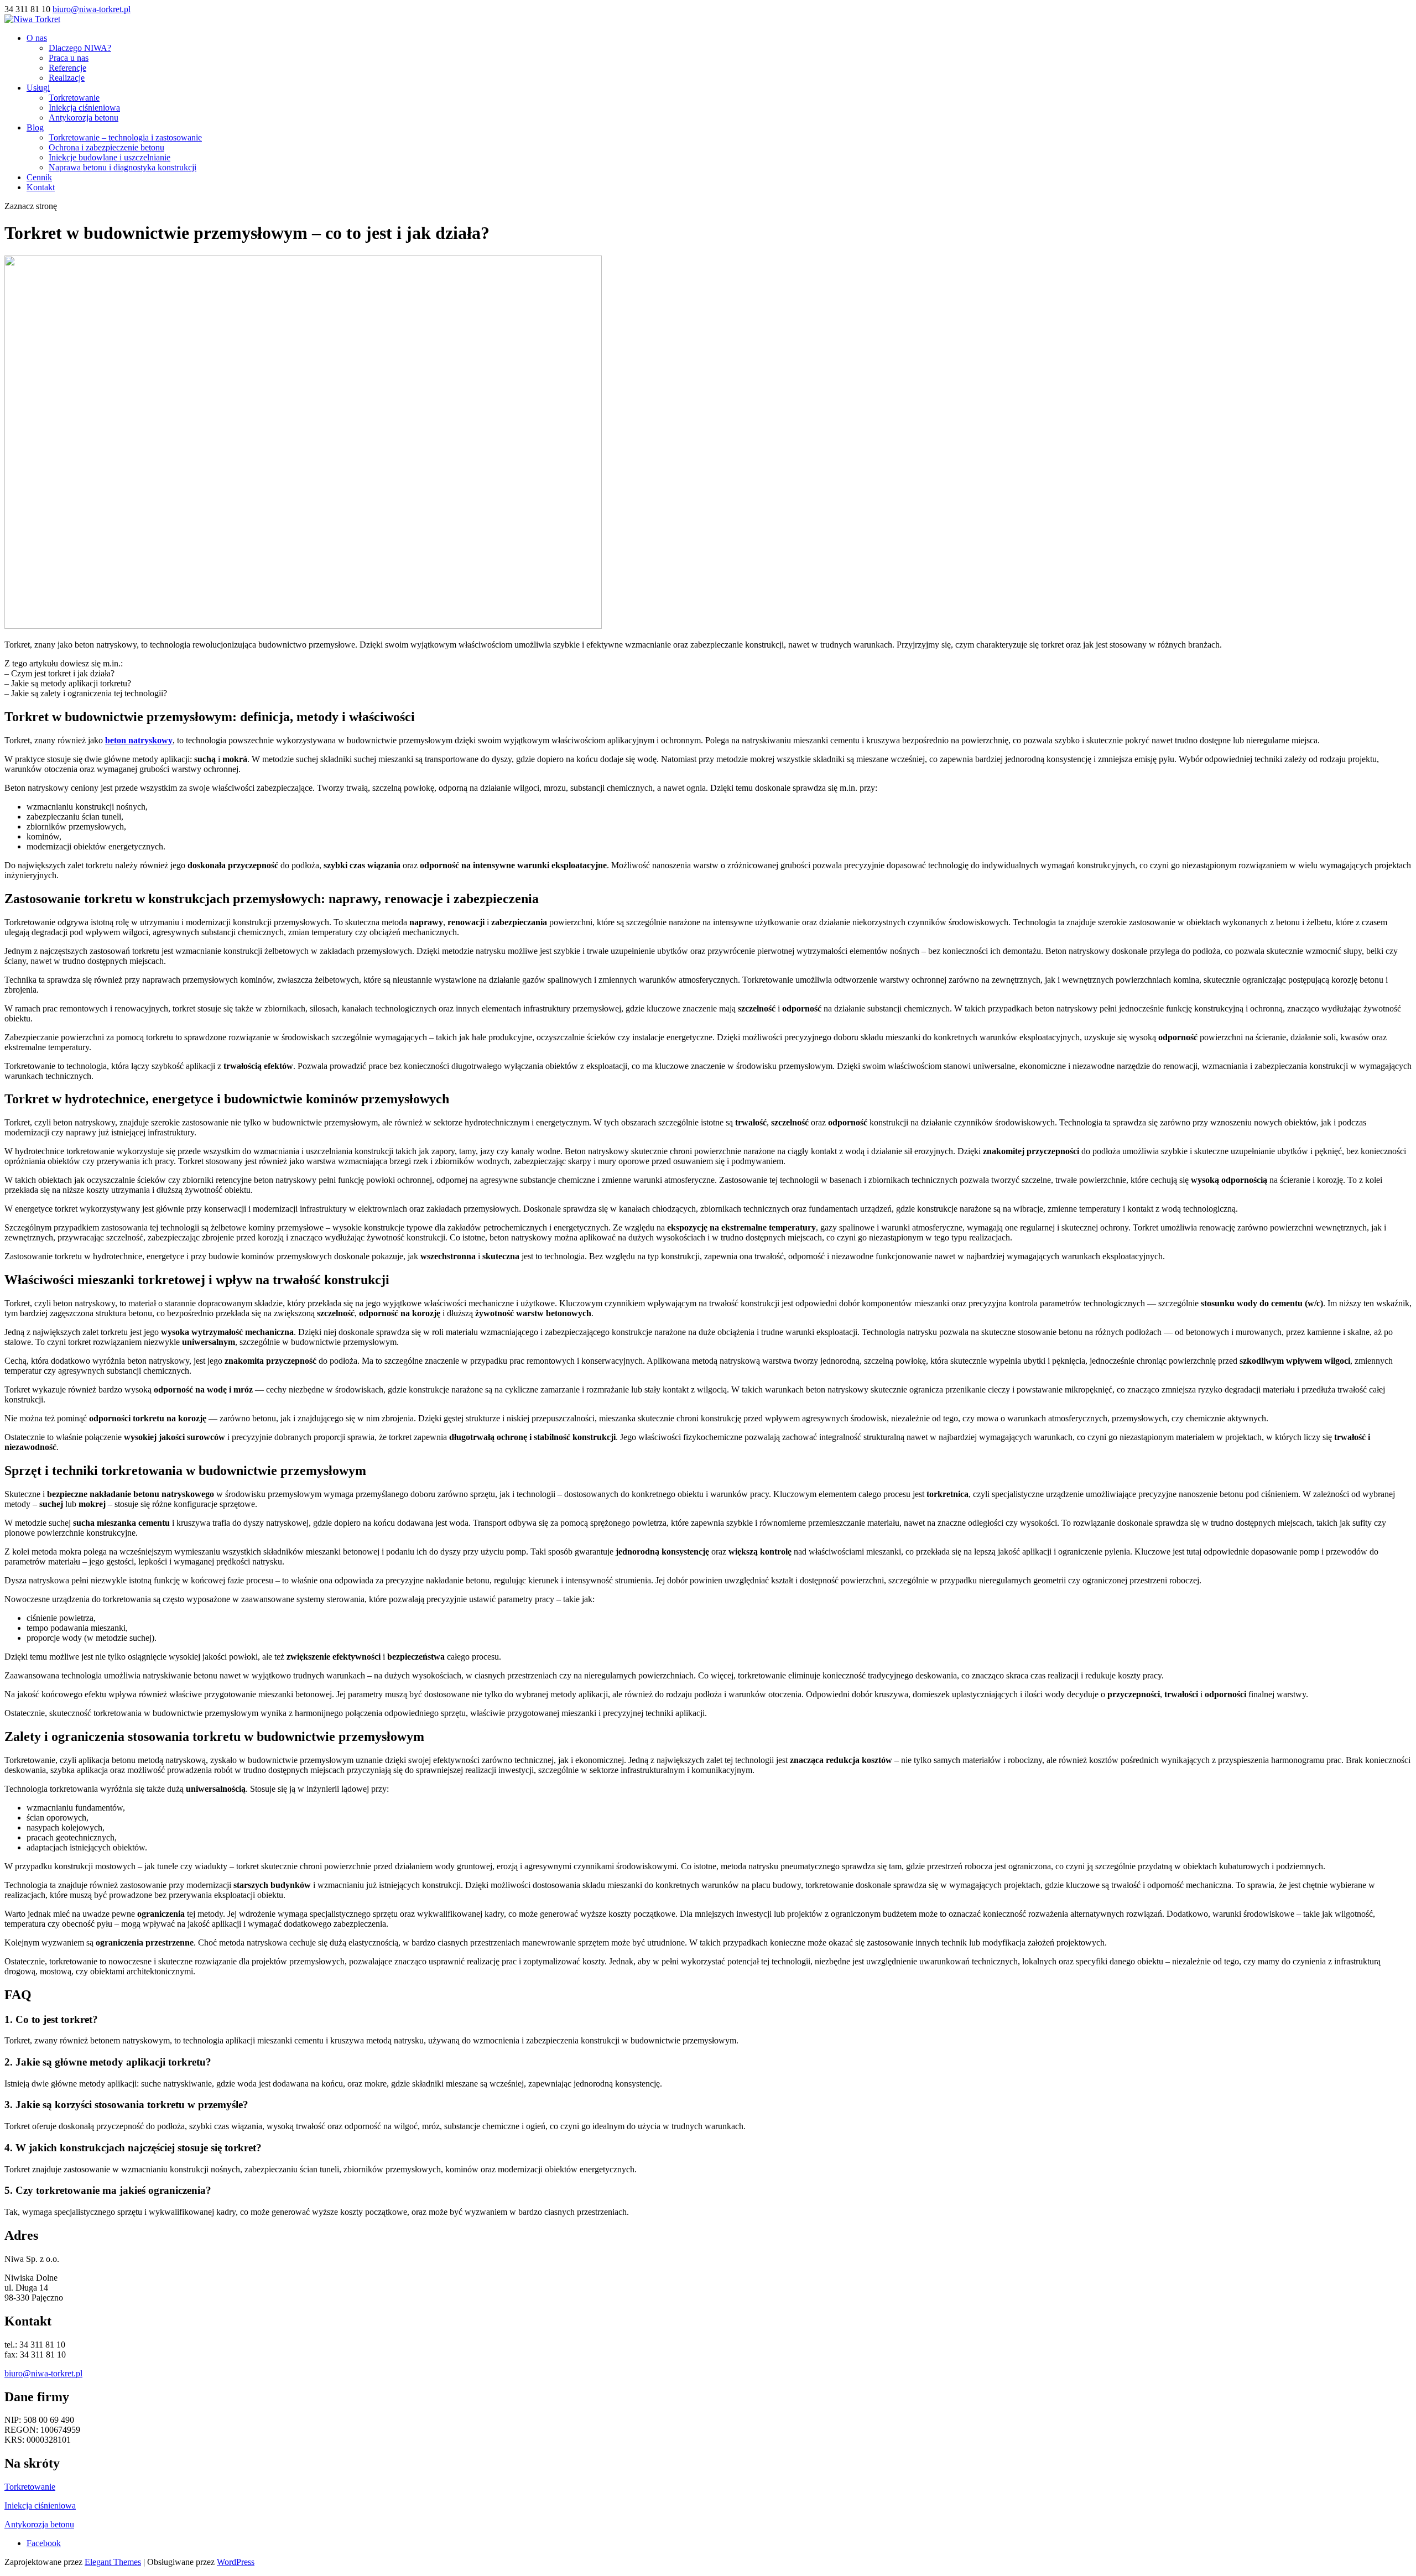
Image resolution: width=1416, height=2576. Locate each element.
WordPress (236, 2562)
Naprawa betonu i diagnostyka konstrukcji (123, 167)
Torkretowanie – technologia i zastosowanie (125, 137)
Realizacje (67, 78)
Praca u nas (69, 58)
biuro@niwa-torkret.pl (43, 2373)
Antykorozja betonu (84, 118)
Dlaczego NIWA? (80, 48)
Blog (35, 127)
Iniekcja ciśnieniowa (84, 108)
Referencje (67, 68)
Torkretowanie (74, 98)
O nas (37, 38)
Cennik (39, 177)
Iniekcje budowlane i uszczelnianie (110, 157)
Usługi (38, 88)
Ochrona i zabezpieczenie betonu (106, 147)
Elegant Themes (113, 2562)
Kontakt (41, 187)
